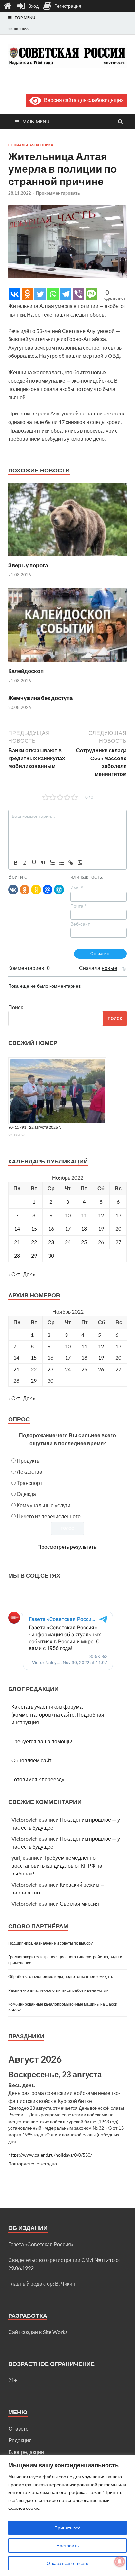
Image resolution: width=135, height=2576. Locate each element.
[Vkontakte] (15, 294)
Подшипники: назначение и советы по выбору (50, 1943)
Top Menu (25, 18)
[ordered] (52, 863)
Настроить (67, 2545)
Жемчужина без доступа (40, 698)
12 (101, 1346)
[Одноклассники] (25, 889)
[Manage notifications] (120, 2562)
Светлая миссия (79, 1903)
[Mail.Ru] (48, 889)
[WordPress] (59, 889)
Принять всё (67, 2528)
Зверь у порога (28, 565)
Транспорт (29, 1483)
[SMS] (91, 294)
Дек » (29, 1274)
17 (68, 1229)
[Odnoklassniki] (27, 294)
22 (34, 1242)
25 (84, 1242)
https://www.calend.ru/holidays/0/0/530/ (50, 2155)
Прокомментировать (58, 193)
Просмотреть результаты (67, 1547)
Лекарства (29, 1472)
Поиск (16, 1007)
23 (51, 1242)
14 (17, 1229)
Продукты (29, 1461)
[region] (67, 2516)
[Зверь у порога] (67, 557)
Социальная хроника (31, 145)
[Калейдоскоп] (67, 663)
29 (34, 1255)
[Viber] (78, 294)
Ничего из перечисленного (49, 1516)
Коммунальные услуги (44, 1505)
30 (51, 1255)
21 (16, 1369)
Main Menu (36, 121)
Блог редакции (26, 2452)
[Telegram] (66, 294)
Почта (78, 906)
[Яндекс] (36, 889)
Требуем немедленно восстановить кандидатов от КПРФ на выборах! (57, 1865)
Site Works (55, 2332)
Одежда (26, 1494)
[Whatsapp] (53, 294)
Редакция (20, 2440)
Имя (77, 888)
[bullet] (62, 863)
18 (84, 1229)
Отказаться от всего (67, 2563)
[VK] (13, 889)
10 (68, 1215)
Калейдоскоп (26, 671)
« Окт (14, 1274)
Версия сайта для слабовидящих (82, 100)
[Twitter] (40, 294)
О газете (19, 2428)
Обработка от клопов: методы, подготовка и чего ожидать (61, 1977)
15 (34, 1229)
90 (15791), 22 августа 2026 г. (35, 1127)
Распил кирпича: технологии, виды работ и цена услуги (58, 1990)
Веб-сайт (80, 924)
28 (17, 1255)
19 (101, 1358)
